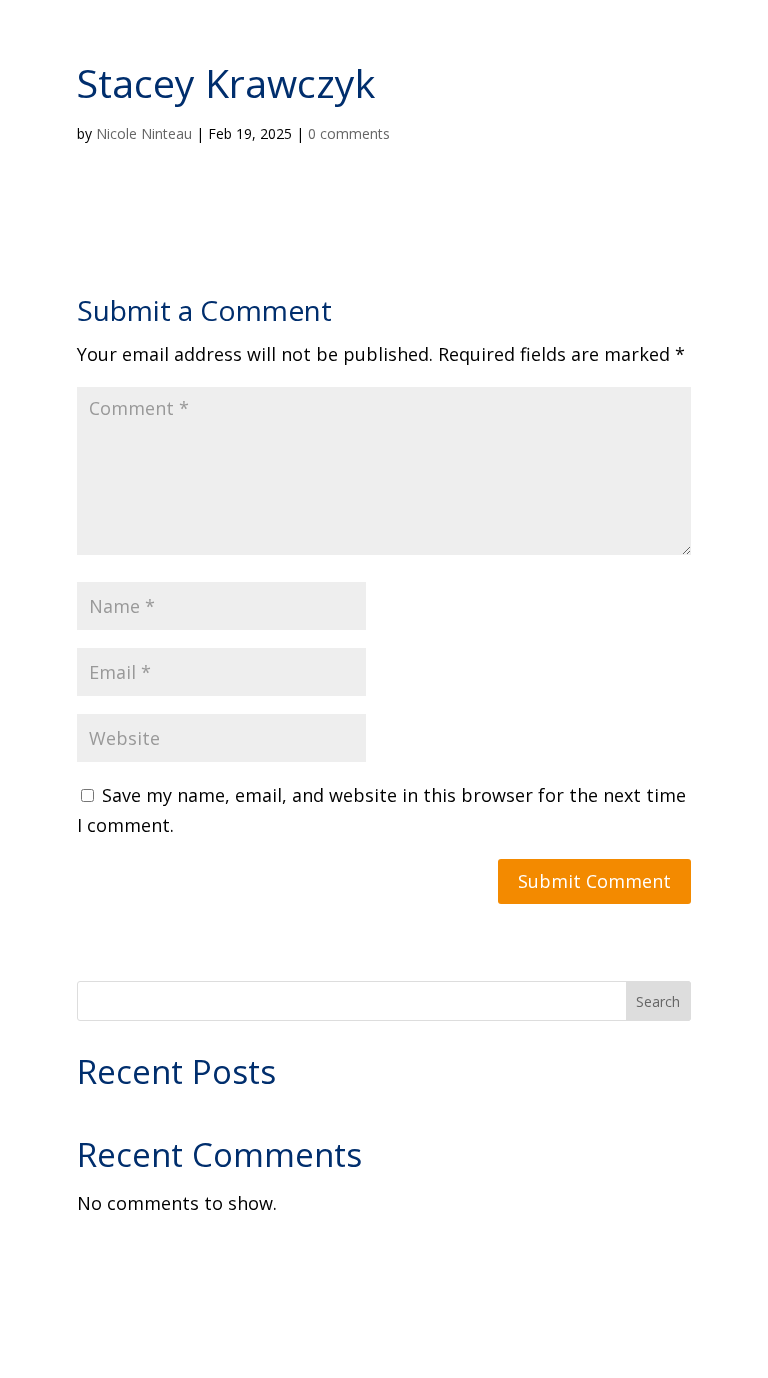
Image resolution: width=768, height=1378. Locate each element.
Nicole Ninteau (144, 133)
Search (658, 1001)
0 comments (349, 133)
